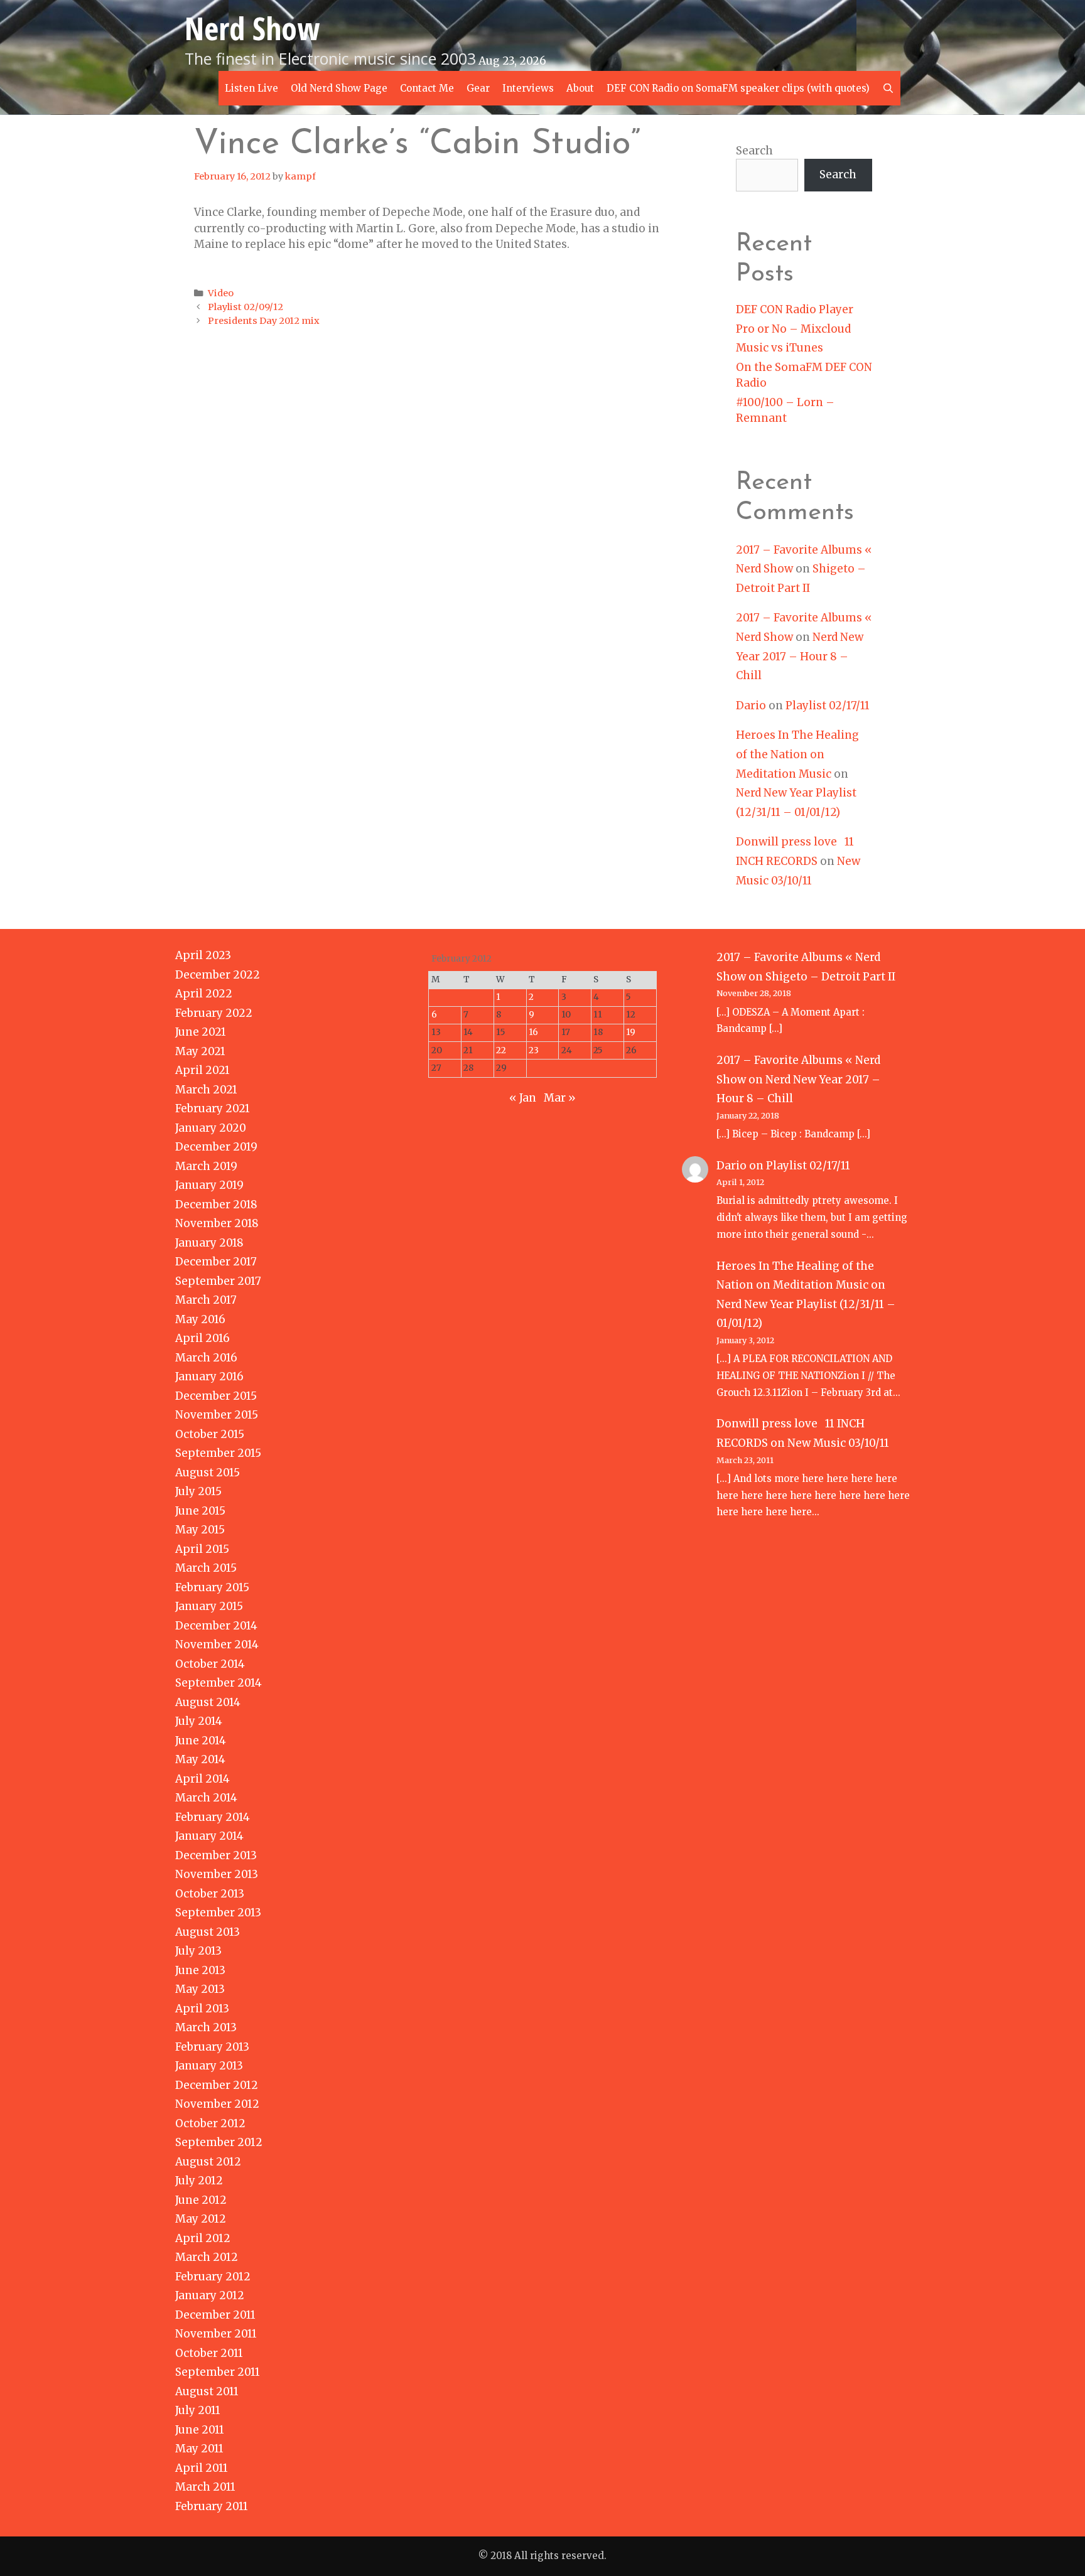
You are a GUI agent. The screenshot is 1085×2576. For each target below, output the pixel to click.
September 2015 (218, 1453)
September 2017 (218, 1281)
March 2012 (207, 2257)
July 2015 (198, 1491)
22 (501, 1050)
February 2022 (214, 1013)
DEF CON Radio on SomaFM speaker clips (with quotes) (738, 88)
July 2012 (199, 2181)
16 (533, 1032)
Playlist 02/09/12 (246, 307)
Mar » (560, 1098)
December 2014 (216, 1626)
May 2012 (201, 2219)
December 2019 (216, 1147)
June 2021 (201, 1032)
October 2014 (210, 1664)
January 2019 (209, 1185)
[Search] (888, 88)
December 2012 (217, 2085)
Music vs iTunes (780, 348)
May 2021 (200, 1051)
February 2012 (213, 2277)
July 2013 (198, 1951)
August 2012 (208, 2162)
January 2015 (209, 1606)
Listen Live (251, 88)
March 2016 (206, 1358)
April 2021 (202, 1070)
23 (534, 1050)
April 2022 (204, 994)
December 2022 (218, 975)
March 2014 (206, 1798)
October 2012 (210, 2123)
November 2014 (217, 1645)
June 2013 (200, 1970)
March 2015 (206, 1568)
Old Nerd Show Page (339, 88)
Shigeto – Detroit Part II (830, 977)
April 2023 (203, 955)
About (580, 88)
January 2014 (209, 1836)
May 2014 (200, 1759)
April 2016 (202, 1338)
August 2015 (208, 1473)
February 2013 (212, 2047)
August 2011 (207, 2391)
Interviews (528, 88)
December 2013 (216, 1855)
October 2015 (210, 1434)
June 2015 (200, 1511)
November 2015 (217, 1415)
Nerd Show (252, 28)
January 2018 (209, 1243)
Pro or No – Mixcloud (793, 329)
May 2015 (200, 1530)
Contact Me (427, 88)
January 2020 (211, 1128)
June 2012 (201, 2200)
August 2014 (208, 1702)
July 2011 (198, 2410)
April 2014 (202, 1779)
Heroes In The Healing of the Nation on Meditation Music (797, 754)
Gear (478, 88)
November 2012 (217, 2104)
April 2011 (202, 2468)
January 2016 (209, 1377)
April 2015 (202, 1549)
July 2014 (199, 1721)
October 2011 (209, 2353)
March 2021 (206, 1090)
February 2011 (212, 2506)
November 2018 (217, 1223)
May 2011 (199, 2449)
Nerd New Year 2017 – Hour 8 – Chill (800, 656)
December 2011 (215, 2315)
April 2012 (203, 2238)
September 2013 (218, 1913)
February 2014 (213, 1817)
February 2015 (212, 1587)
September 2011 (218, 2372)
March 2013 (206, 2027)
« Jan (523, 1098)
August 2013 (208, 1932)
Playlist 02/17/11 (828, 706)
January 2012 (210, 2295)
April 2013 (202, 2009)
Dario (751, 706)
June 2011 (200, 2430)
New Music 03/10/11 (838, 1443)
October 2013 (210, 1894)
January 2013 (209, 2066)
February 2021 (213, 1108)
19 (631, 1032)
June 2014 (201, 1741)
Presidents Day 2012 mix (264, 321)
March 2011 (205, 2487)
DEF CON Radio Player (795, 309)
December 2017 (216, 1262)
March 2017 (206, 1300)
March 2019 (206, 1166)
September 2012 (219, 2142)
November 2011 (216, 2334)
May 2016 (200, 1319)
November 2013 (217, 1874)
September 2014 (219, 1683)
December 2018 (216, 1205)
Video (221, 293)
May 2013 (200, 1989)
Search (754, 151)
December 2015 (216, 1396)
